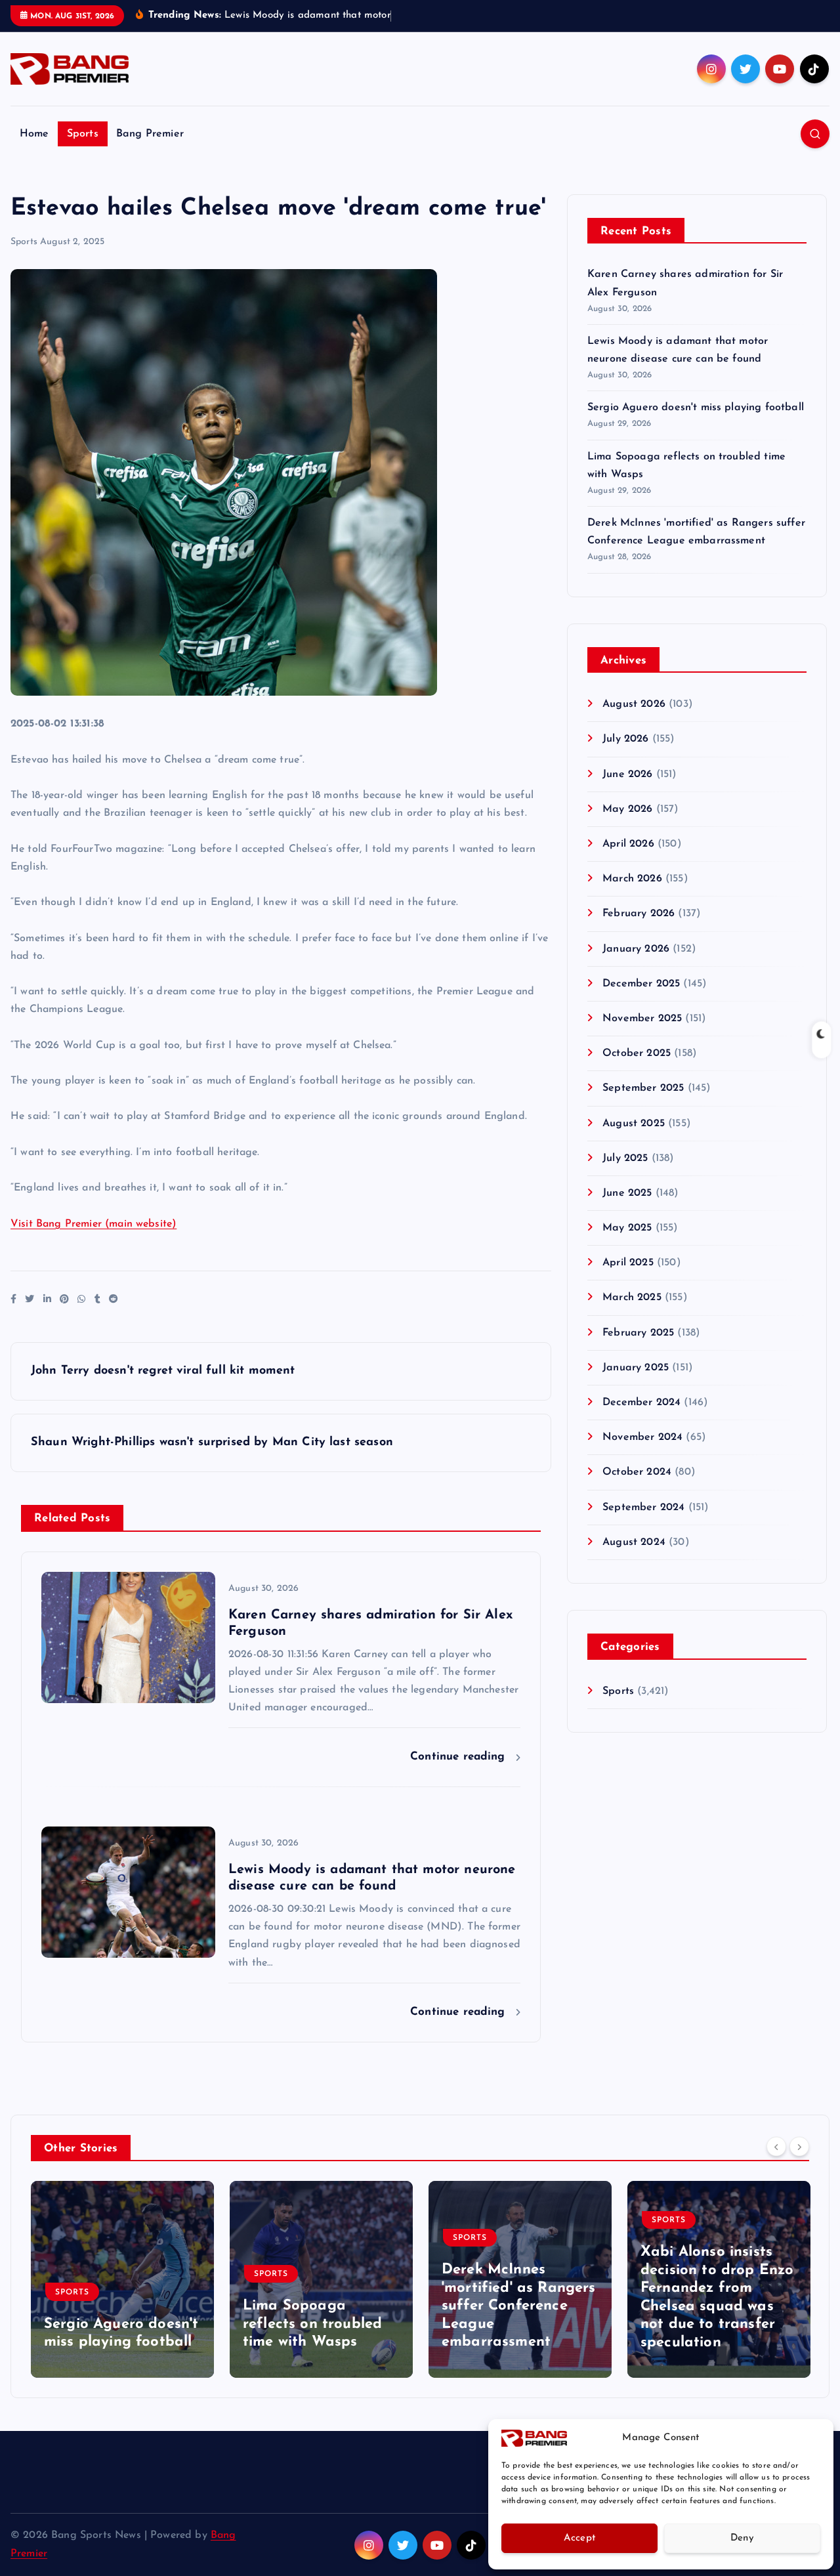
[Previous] (776, 2147)
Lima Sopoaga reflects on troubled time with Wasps (312, 2325)
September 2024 (643, 1508)
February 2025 (638, 1333)
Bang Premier (150, 134)
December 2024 (641, 1403)
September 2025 (643, 1088)
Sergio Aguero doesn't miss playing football (696, 408)
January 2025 (636, 1368)
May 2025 (627, 1228)
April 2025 (628, 1263)
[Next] (799, 2147)
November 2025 (642, 1019)
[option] (122, 2279)
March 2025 (632, 1298)
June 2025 (627, 1193)
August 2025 (634, 1124)
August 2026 (634, 704)
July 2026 (625, 739)
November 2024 (642, 1437)
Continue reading (460, 1757)
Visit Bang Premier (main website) (94, 1224)
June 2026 (627, 774)
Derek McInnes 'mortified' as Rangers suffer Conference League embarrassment (519, 2307)
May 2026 (627, 809)
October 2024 (637, 1472)
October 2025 (637, 1053)
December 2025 (641, 984)
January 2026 (636, 949)
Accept (580, 2538)
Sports (83, 134)
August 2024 (634, 1542)
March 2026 (632, 879)
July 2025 (625, 1158)
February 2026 (639, 914)
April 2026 (628, 844)
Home (34, 134)
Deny (742, 2538)
